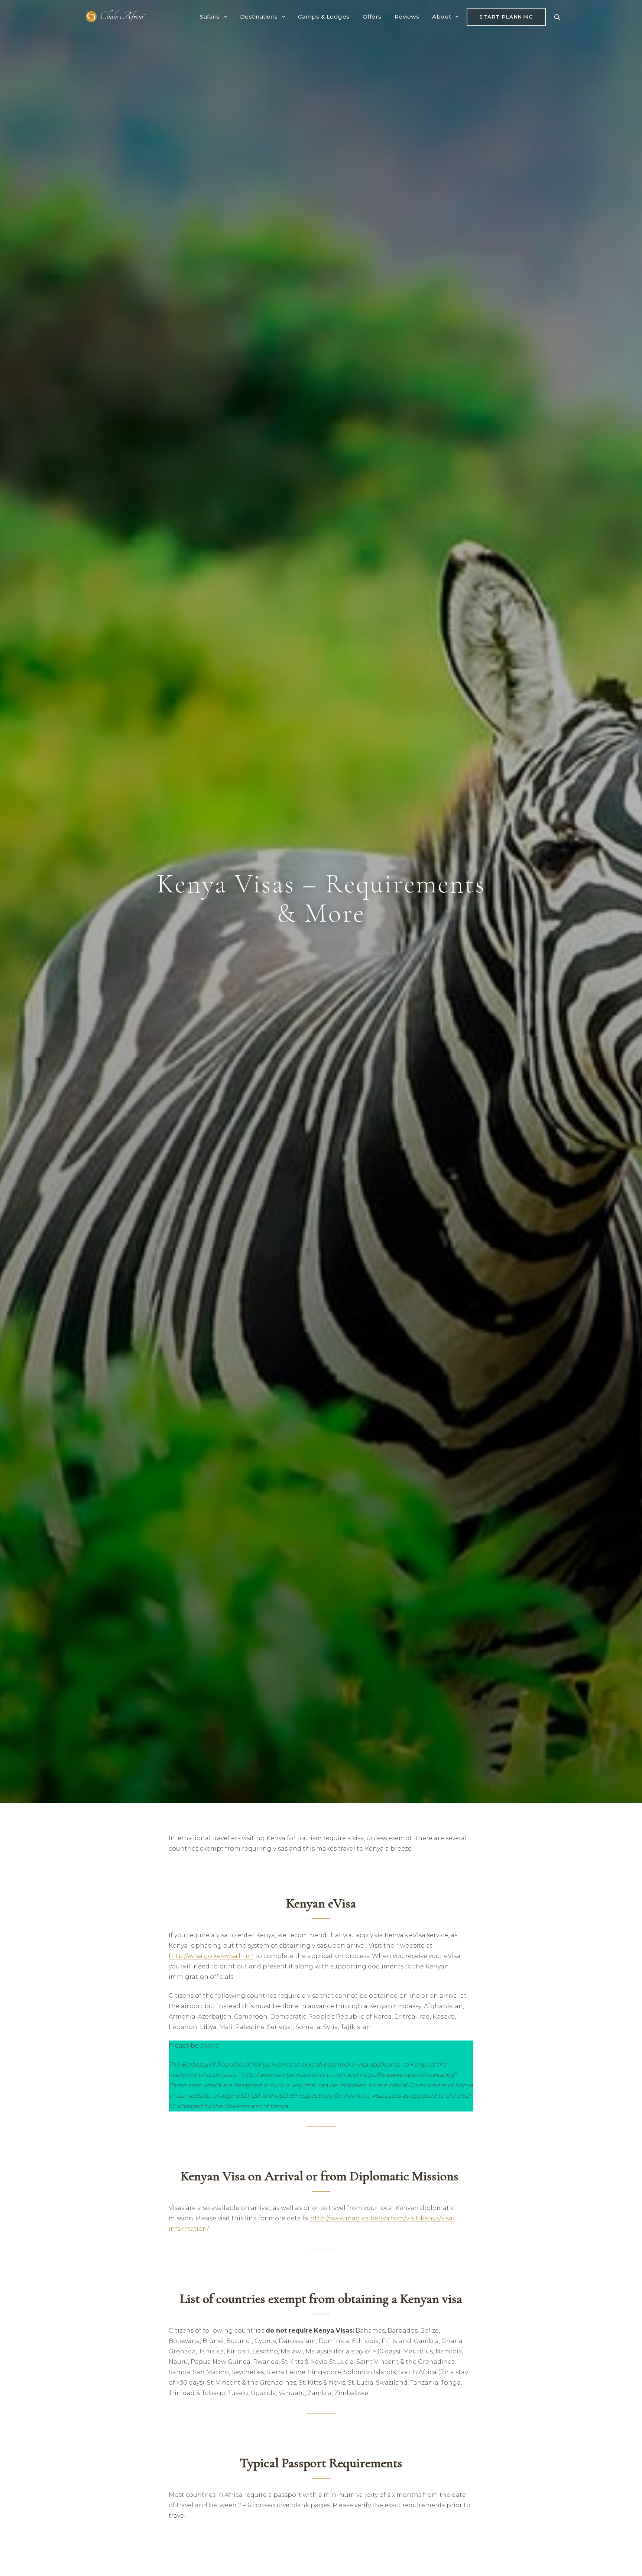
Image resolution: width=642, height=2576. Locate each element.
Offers (372, 17)
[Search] (557, 17)
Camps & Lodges (324, 17)
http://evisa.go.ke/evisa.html (211, 1956)
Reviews (407, 17)
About (442, 17)
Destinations (259, 17)
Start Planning (506, 17)
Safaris (210, 17)
